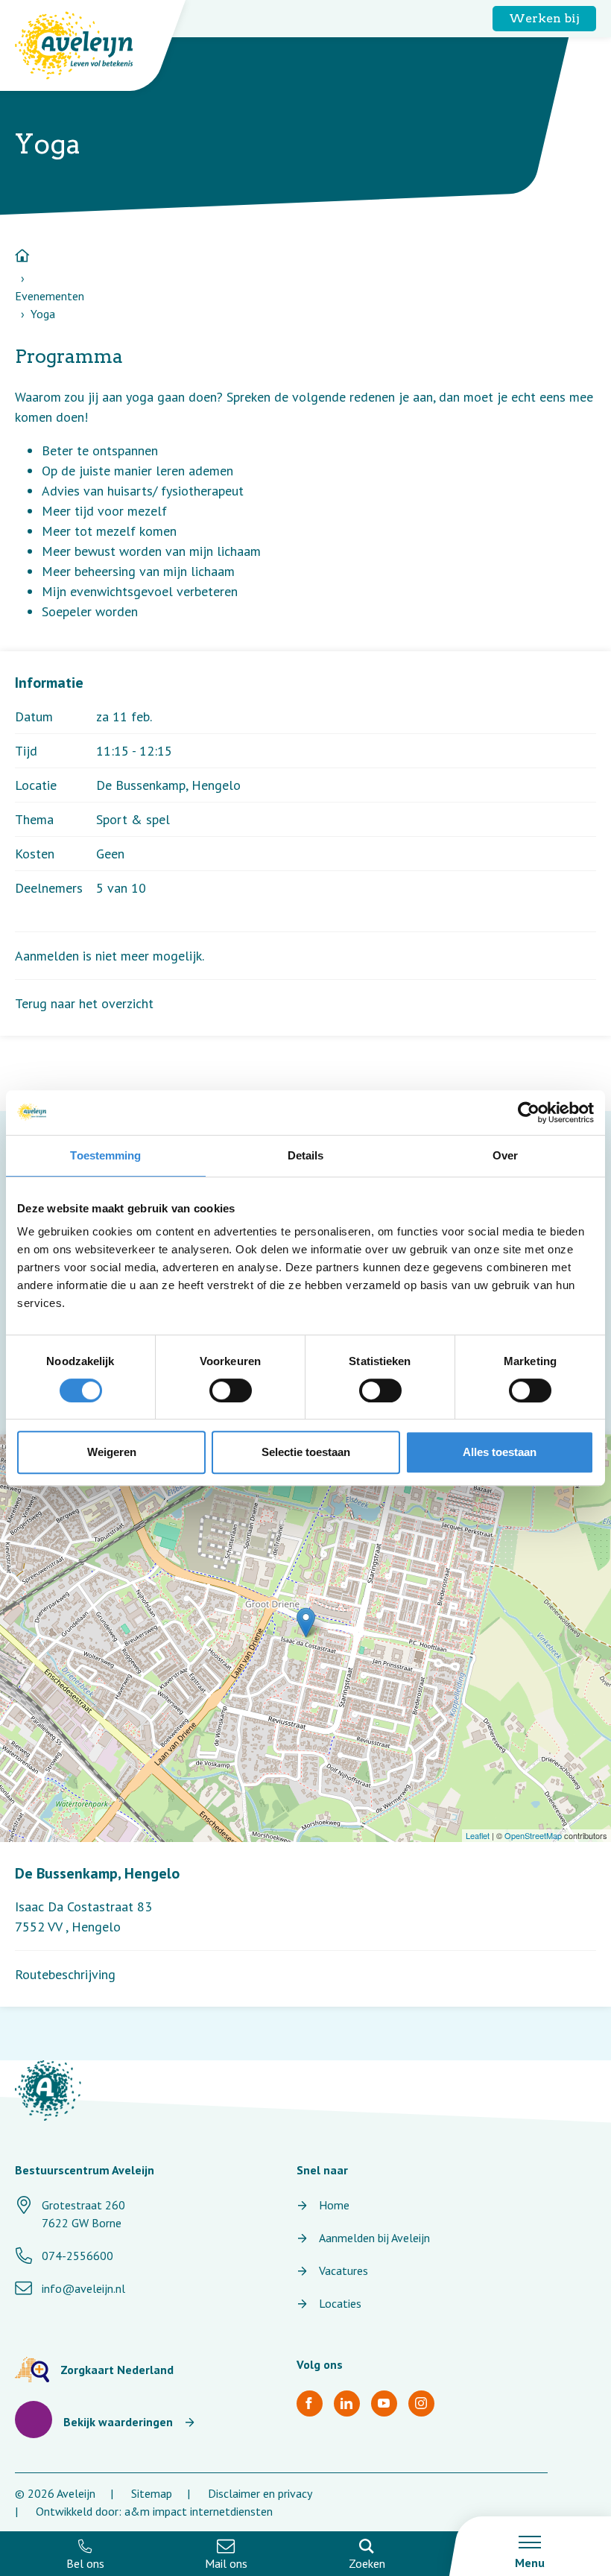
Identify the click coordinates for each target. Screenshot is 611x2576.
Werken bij (544, 18)
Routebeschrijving (65, 1974)
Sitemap (152, 2493)
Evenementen (50, 296)
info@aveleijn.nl (83, 2288)
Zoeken (367, 2563)
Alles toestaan (500, 1452)
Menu (530, 2563)
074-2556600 (77, 2256)
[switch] (231, 1390)
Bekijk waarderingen (118, 2422)
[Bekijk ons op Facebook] (310, 2403)
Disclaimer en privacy (260, 2493)
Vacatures (344, 2270)
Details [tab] (306, 1155)
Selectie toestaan (306, 1452)
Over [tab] (505, 1155)
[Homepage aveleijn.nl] (48, 2091)
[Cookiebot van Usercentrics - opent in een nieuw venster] (529, 1113)
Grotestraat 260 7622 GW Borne (83, 2214)
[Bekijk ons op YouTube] (384, 2403)
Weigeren (112, 1452)
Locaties (340, 2303)
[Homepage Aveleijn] (85, 45)
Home (334, 2205)
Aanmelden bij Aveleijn (374, 2238)
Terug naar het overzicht (84, 1003)
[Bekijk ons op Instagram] (421, 2403)
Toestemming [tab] (105, 1155)
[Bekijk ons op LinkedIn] (347, 2403)
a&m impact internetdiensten (199, 2511)
